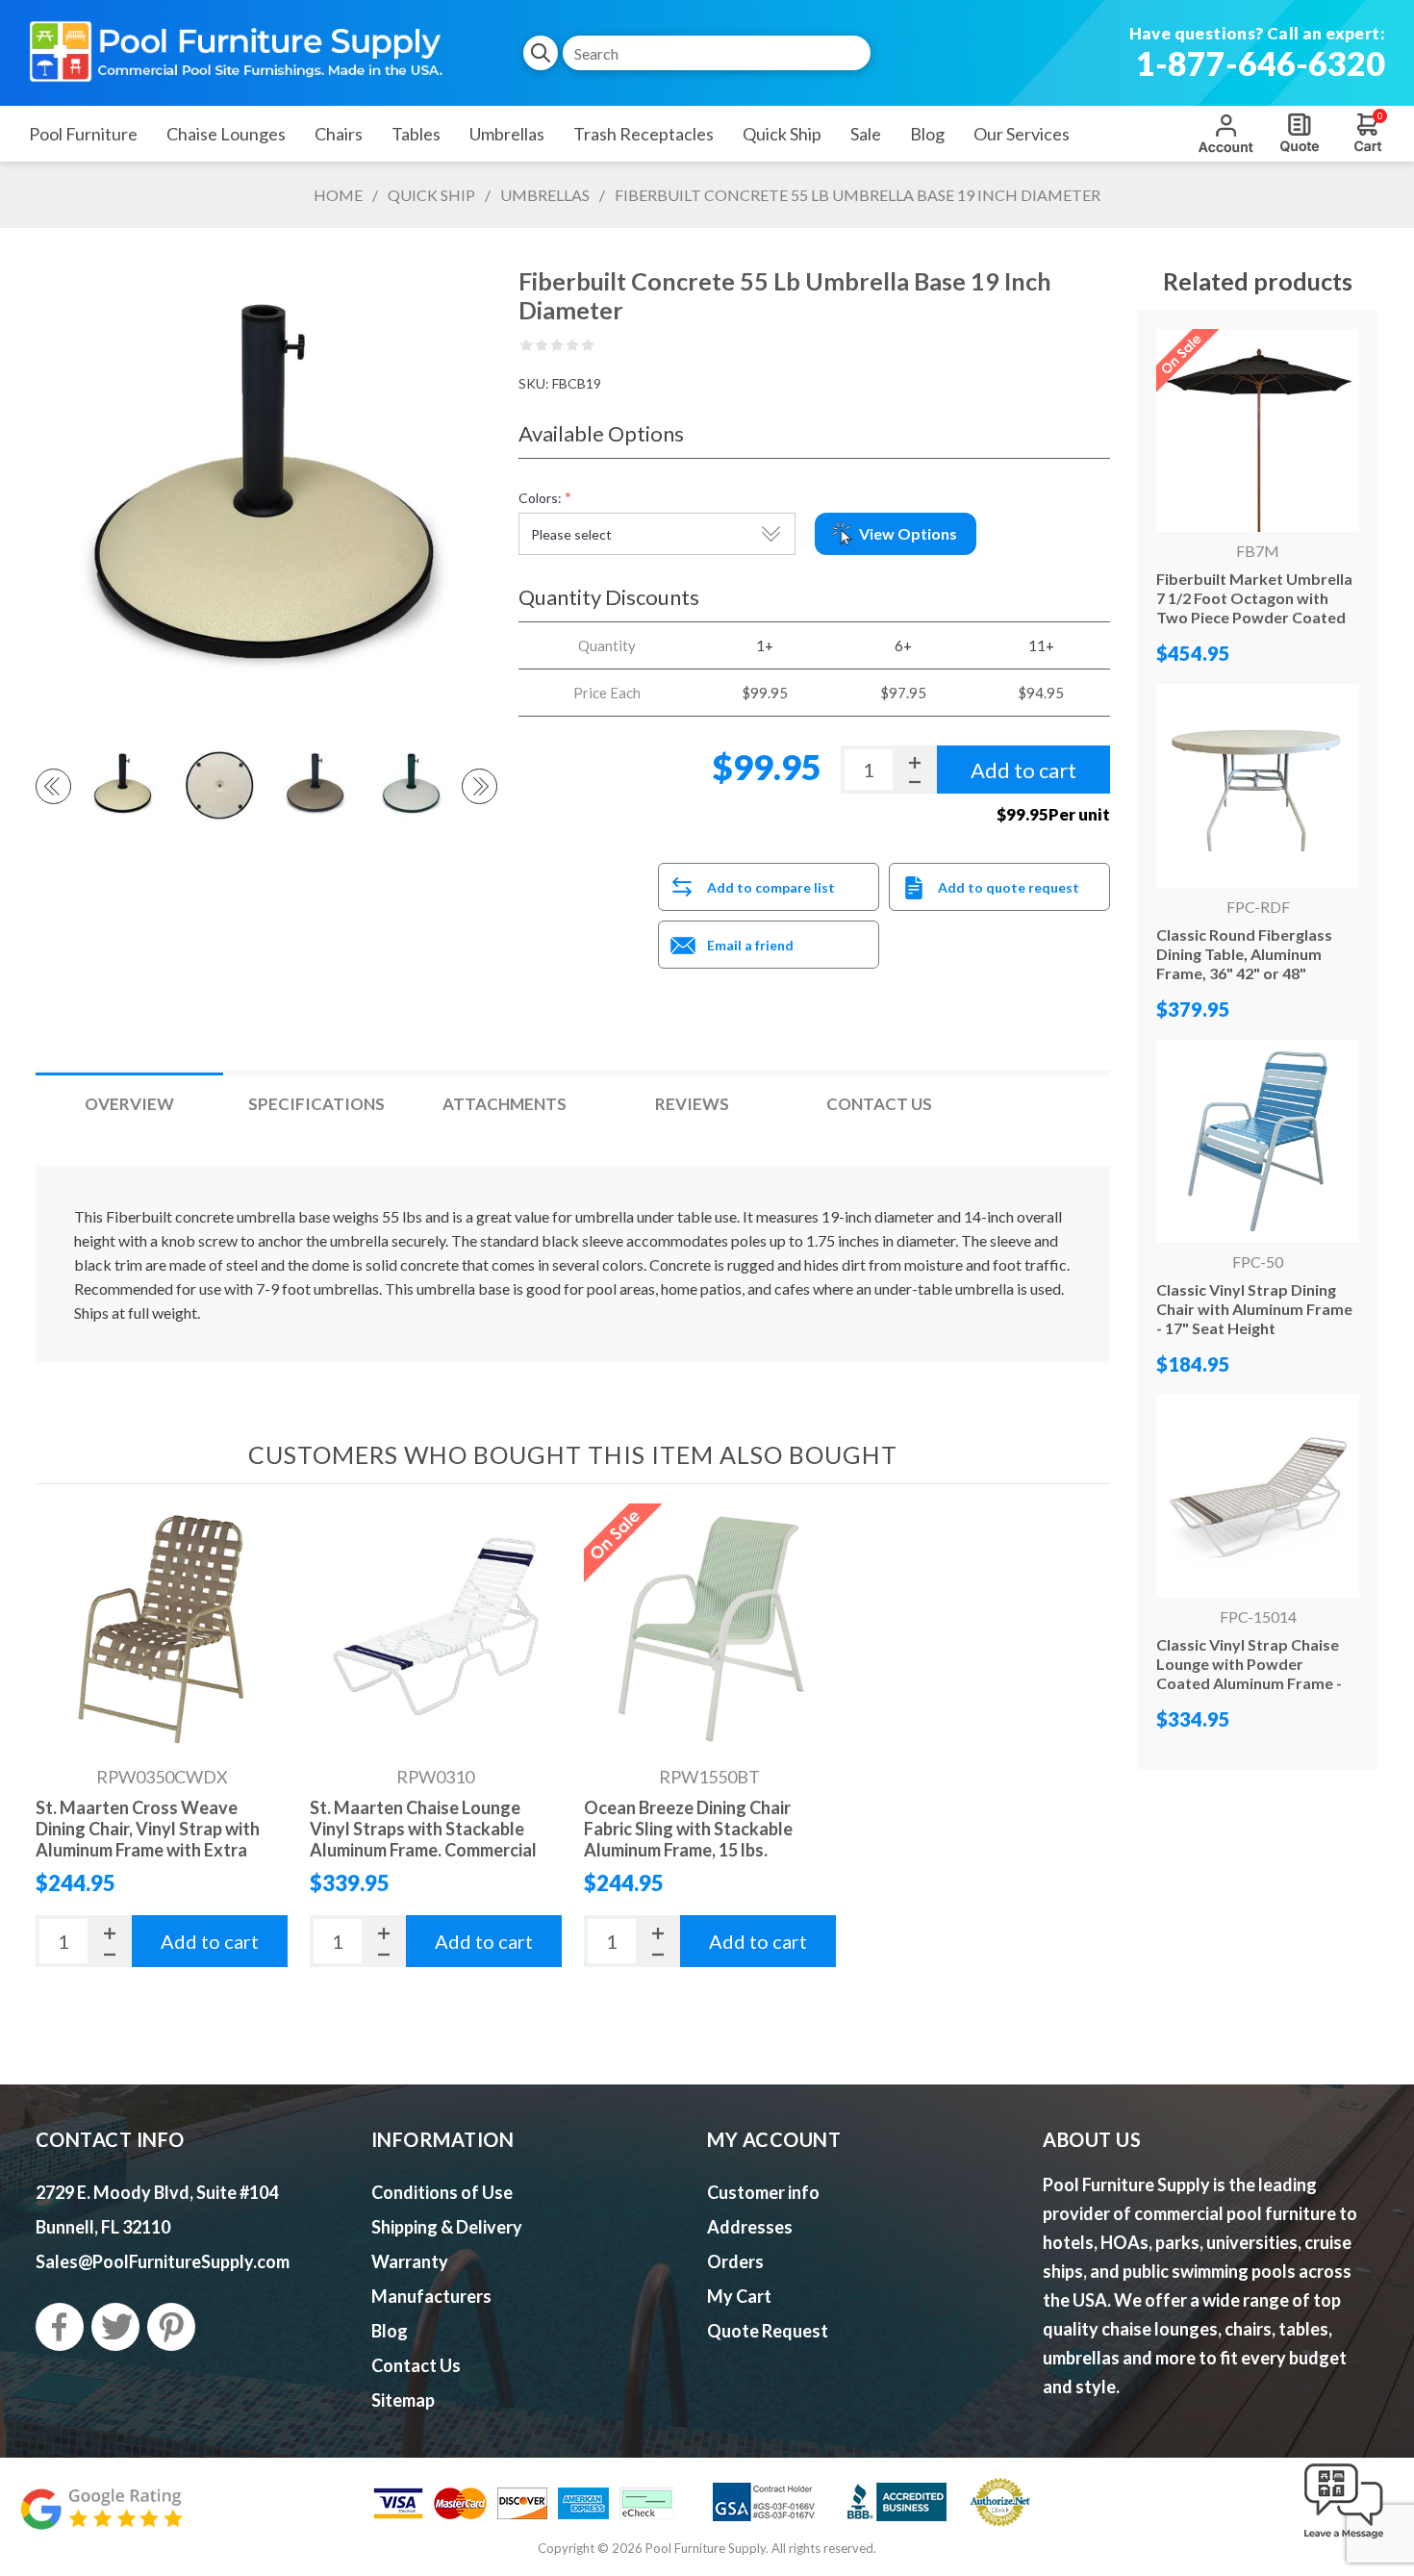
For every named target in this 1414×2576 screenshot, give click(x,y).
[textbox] (717, 53)
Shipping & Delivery (447, 2227)
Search (541, 53)
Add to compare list (771, 887)
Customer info (763, 2192)
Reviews (692, 1104)
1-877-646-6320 (1261, 63)
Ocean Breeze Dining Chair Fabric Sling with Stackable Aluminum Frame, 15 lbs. (688, 1829)
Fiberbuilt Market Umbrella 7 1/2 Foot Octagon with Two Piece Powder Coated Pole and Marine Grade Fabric (1254, 617)
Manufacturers (431, 2296)
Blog (390, 2331)
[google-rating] (101, 2519)
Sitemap (403, 2400)
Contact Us (879, 1104)
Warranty (410, 2261)
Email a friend (750, 945)
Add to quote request (1009, 887)
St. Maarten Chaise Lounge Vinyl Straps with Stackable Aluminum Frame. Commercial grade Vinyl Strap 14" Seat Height (423, 1850)
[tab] (129, 1104)
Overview (129, 1104)
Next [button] (480, 786)
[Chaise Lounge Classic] (1258, 1496)
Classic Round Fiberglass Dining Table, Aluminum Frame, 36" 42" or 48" (1244, 954)
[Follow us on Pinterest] (171, 2327)
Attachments (505, 1104)
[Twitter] (115, 2327)
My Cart (739, 2296)
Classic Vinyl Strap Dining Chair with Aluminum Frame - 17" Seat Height (1254, 1309)
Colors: (540, 498)
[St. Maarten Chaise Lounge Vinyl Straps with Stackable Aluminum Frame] (436, 1630)
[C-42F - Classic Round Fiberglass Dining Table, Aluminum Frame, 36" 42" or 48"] (1258, 785)
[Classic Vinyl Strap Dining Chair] (1258, 1141)
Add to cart (210, 1941)
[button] (1344, 2539)
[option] (123, 786)
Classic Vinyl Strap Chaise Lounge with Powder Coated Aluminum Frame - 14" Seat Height (1249, 1673)
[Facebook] (60, 2327)
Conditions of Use (442, 2192)
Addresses (750, 2227)
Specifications (316, 1104)
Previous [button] (53, 786)
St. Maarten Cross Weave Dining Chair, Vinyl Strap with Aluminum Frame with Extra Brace (148, 1839)
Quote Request (1300, 133)
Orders (735, 2261)
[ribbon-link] (710, 1630)
